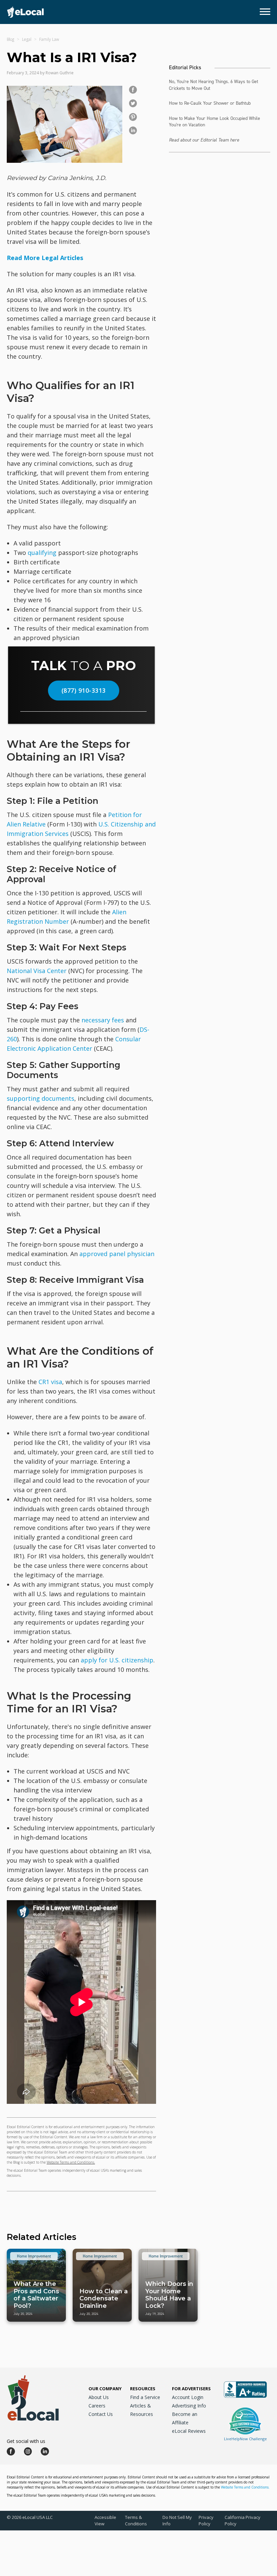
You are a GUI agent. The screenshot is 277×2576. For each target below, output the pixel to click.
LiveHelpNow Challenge (245, 2439)
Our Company (105, 2389)
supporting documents (41, 1098)
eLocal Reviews (189, 2431)
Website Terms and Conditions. (71, 2162)
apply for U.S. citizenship (117, 1660)
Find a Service (145, 2397)
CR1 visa (50, 1382)
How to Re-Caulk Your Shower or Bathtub (210, 103)
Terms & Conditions (136, 2520)
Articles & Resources (142, 2410)
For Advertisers (191, 2389)
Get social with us (26, 2441)
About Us (99, 2397)
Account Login (188, 2397)
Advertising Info (189, 2406)
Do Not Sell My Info (177, 2520)
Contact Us (101, 2414)
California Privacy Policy (243, 2520)
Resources (143, 2389)
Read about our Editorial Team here (204, 140)
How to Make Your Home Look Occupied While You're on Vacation (215, 122)
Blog (10, 39)
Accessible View (105, 2520)
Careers (97, 2406)
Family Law (49, 39)
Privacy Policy (206, 2520)
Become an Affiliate (185, 2418)
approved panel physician (117, 1254)
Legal (27, 39)
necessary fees (103, 1020)
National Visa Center (37, 971)
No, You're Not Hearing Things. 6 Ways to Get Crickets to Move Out (213, 85)
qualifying (42, 553)
